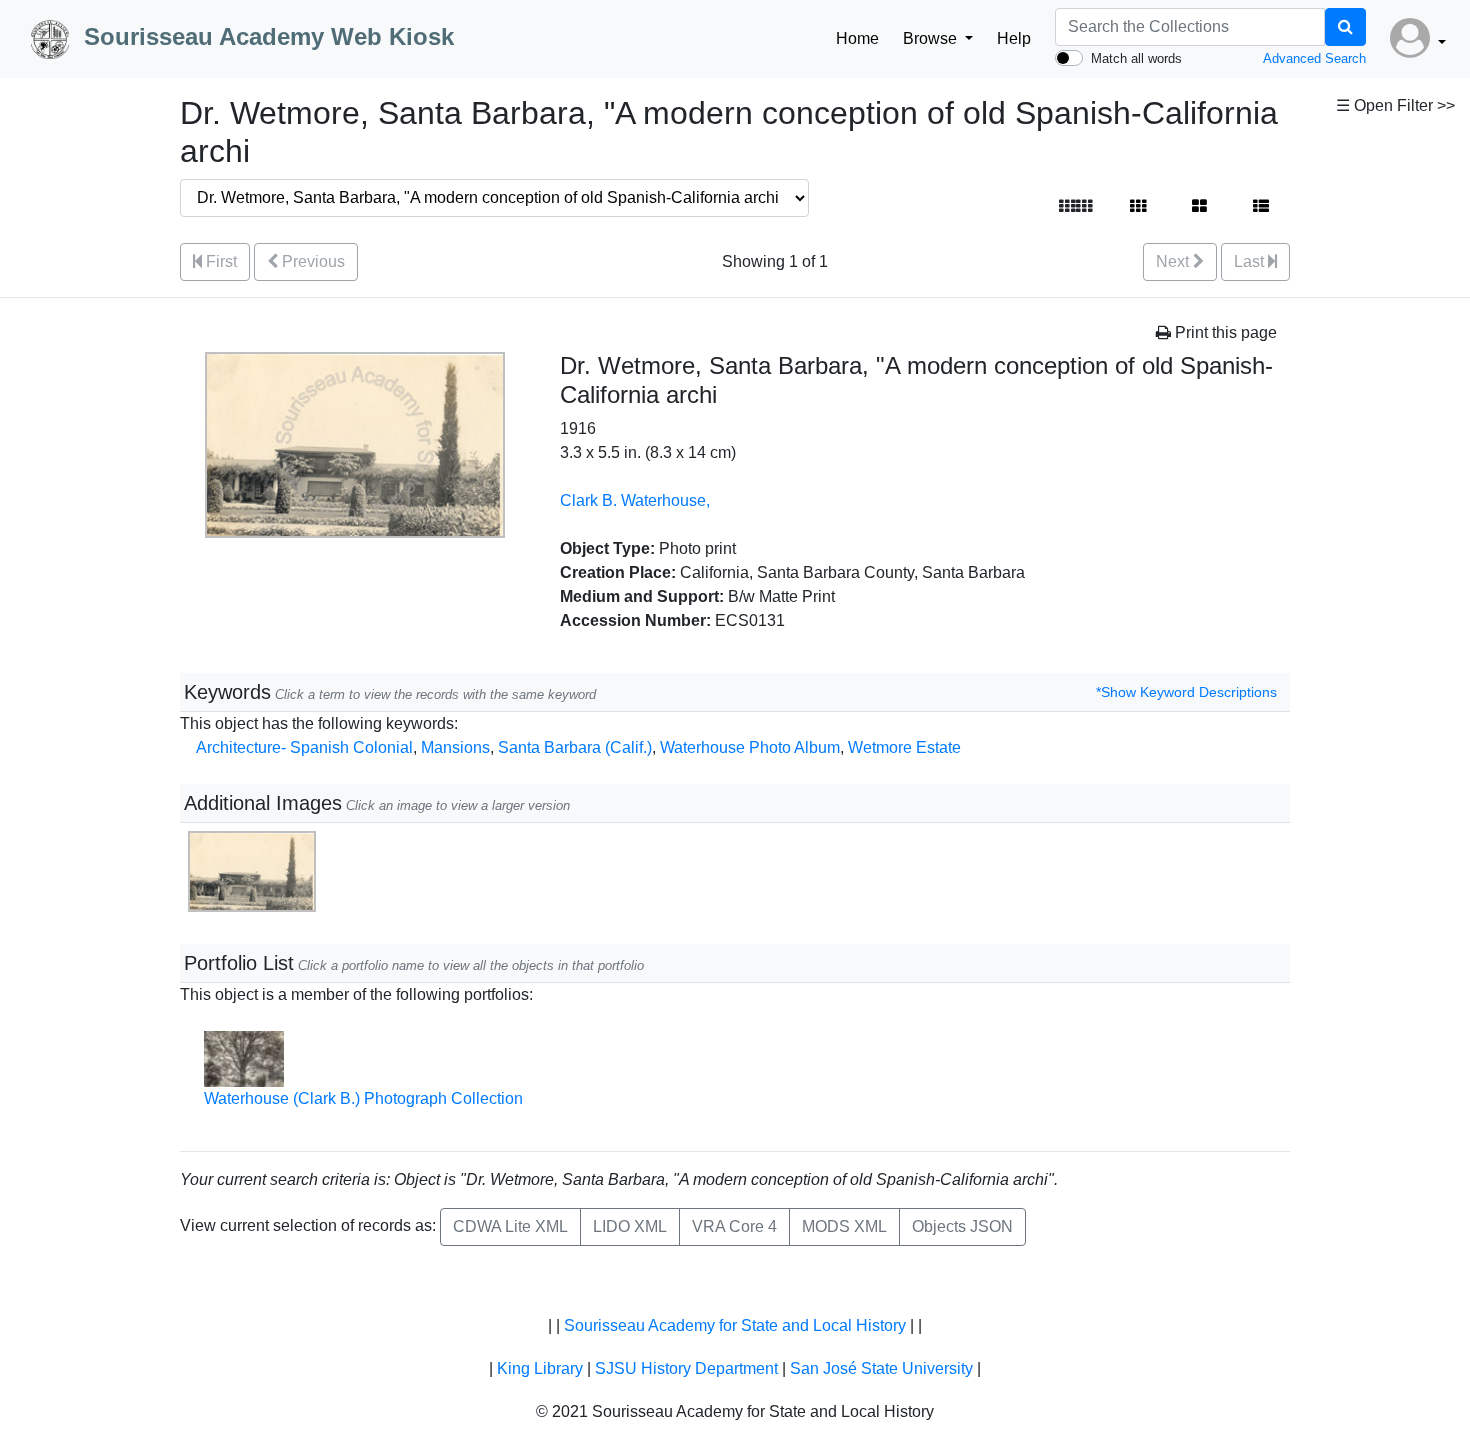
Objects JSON (962, 1226)
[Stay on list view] (1261, 207)
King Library (540, 1368)
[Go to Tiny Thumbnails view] (1075, 207)
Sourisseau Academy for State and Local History (735, 1325)
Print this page (1224, 332)
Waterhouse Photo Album (750, 747)
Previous (311, 261)
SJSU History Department (686, 1368)
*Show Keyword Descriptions (1186, 692)
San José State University (881, 1368)
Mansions (455, 747)
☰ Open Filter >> (1395, 105)
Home (857, 38)
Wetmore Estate (904, 747)
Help (1014, 38)
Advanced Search (1314, 58)
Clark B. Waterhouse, (635, 500)
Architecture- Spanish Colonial (304, 747)
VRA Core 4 (734, 1226)
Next (1174, 261)
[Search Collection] (1345, 27)
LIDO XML (630, 1226)
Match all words (1136, 58)
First (219, 261)
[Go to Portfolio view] (1199, 207)
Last (1251, 261)
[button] (1418, 39)
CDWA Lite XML (510, 1226)
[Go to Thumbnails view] (1138, 207)
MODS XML (844, 1226)
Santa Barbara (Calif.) (575, 747)
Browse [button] (932, 38)
